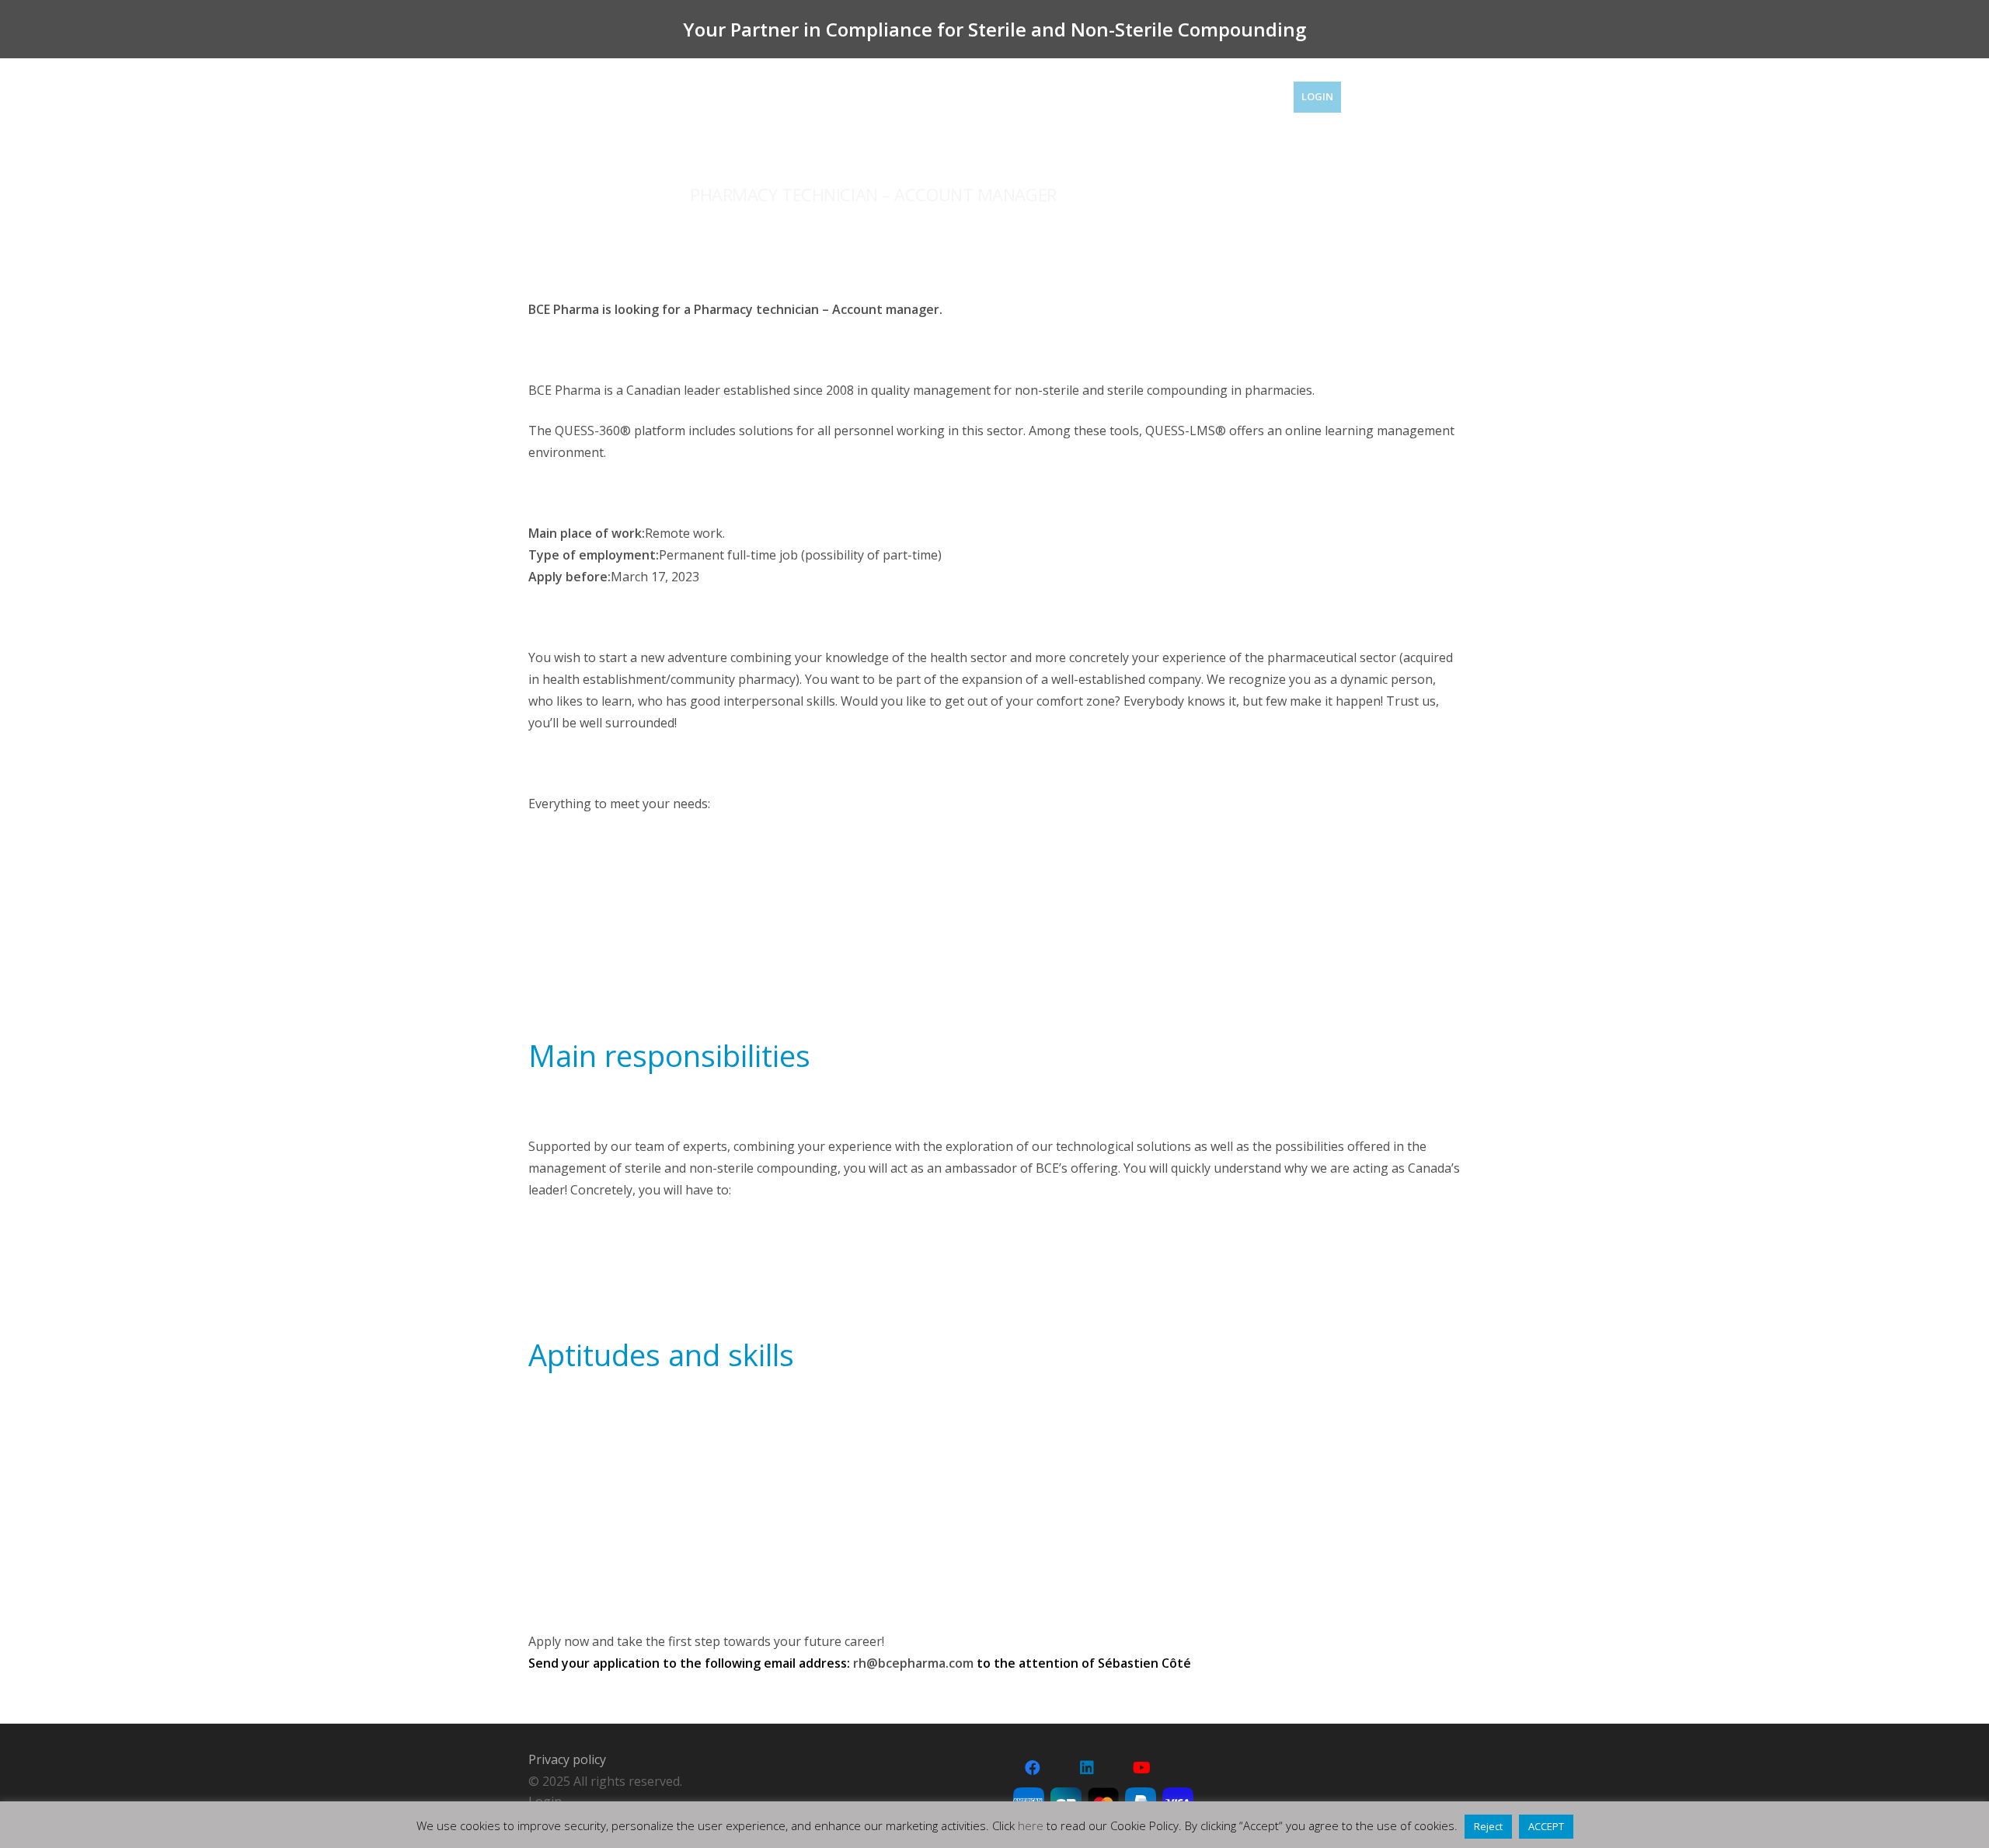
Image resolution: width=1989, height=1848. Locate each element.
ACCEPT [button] (1546, 1826)
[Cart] (1439, 97)
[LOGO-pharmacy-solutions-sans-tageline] (589, 101)
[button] (1388, 97)
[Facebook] (1033, 1768)
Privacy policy (567, 1759)
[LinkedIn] (1087, 1768)
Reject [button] (1488, 1826)
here (1031, 1825)
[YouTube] (1141, 1768)
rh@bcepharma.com (913, 1663)
